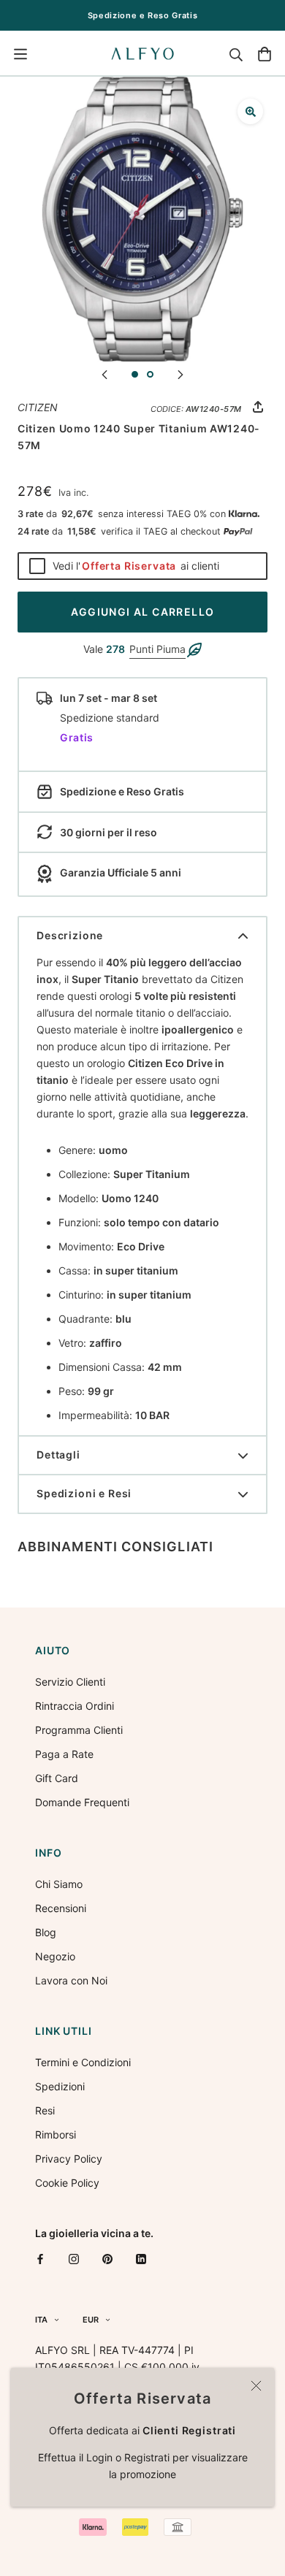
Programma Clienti (79, 1730)
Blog (46, 1932)
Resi (45, 2110)
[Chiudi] (256, 2386)
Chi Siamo (59, 1884)
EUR (91, 2320)
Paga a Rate (64, 1754)
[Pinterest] (107, 2259)
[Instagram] (74, 2259)
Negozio (55, 1956)
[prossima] (180, 374)
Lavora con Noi (71, 1980)
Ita (41, 2320)
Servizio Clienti (70, 1682)
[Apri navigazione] (20, 54)
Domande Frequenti (82, 1802)
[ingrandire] (250, 111)
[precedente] (104, 374)
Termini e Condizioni (83, 2062)
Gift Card (57, 1778)
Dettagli (58, 1455)
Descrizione (70, 935)
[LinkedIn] (141, 2259)
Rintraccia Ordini (75, 1706)
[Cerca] (236, 54)
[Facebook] (40, 2259)
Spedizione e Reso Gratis (143, 15)
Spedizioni (60, 2086)
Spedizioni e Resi (84, 1493)
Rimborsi (56, 2134)
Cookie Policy (67, 2183)
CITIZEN (38, 407)
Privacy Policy (69, 2159)
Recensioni (61, 1908)
